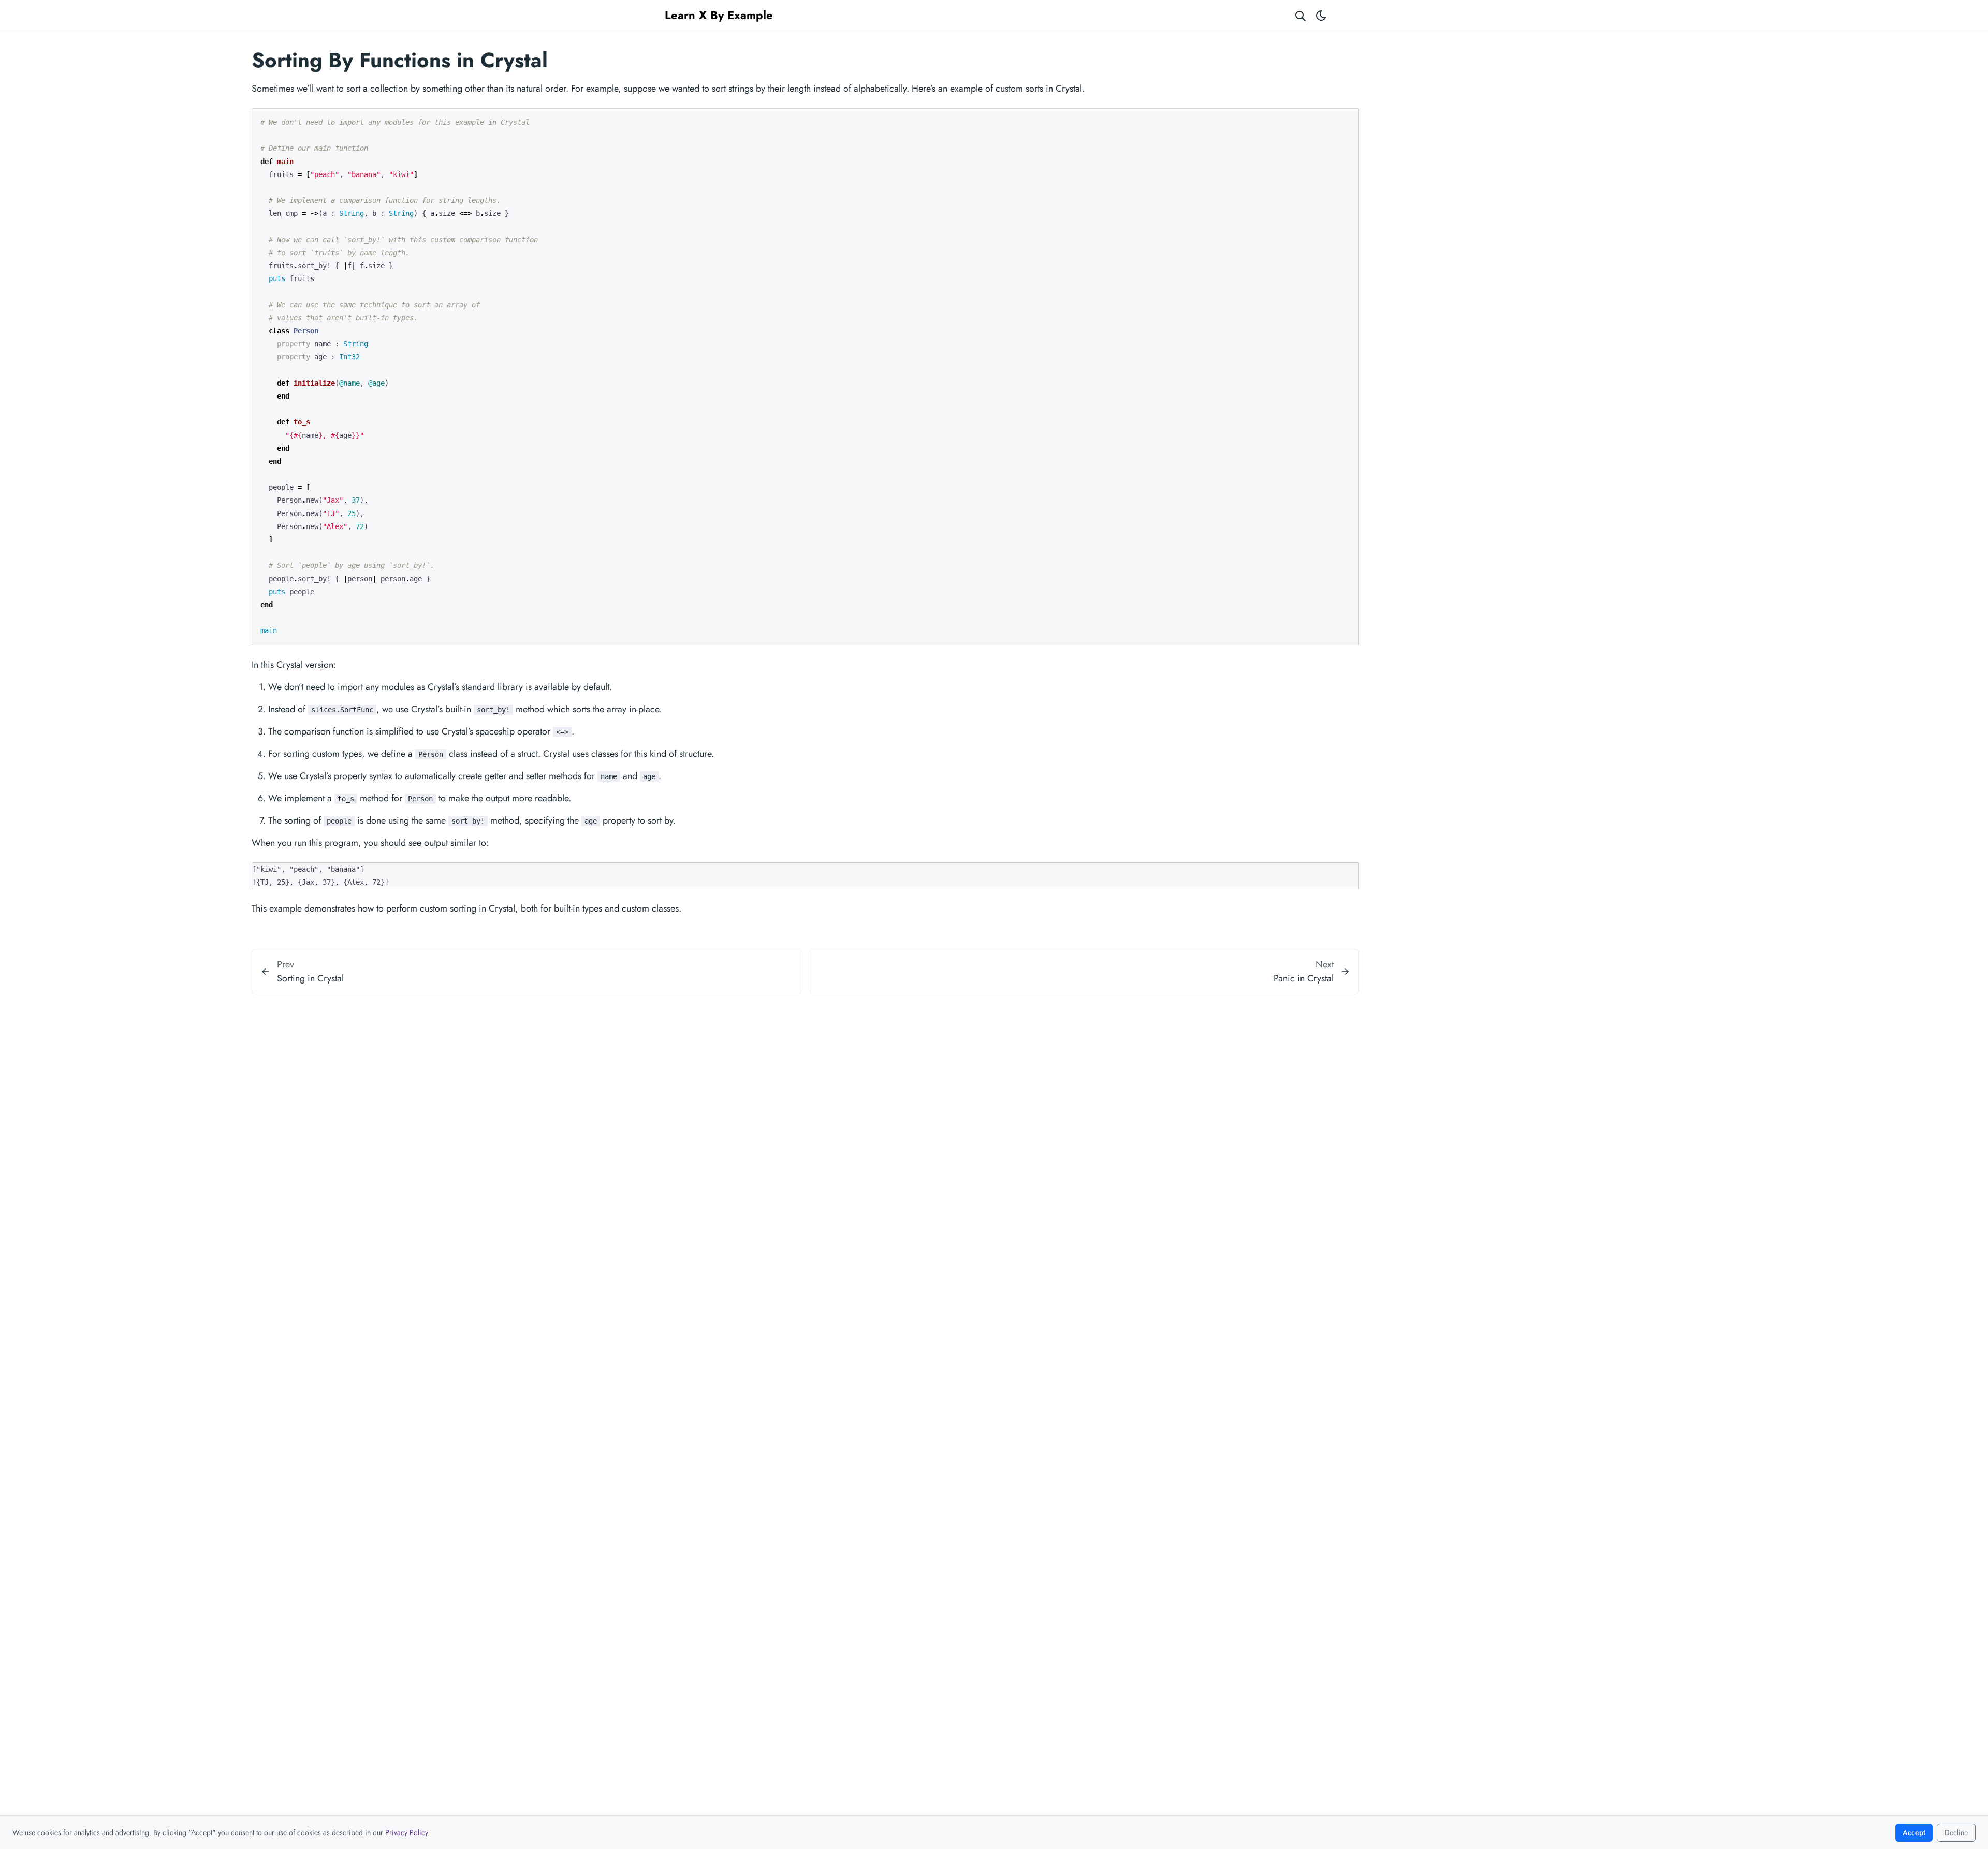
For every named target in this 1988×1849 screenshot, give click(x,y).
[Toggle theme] (1321, 15)
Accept (1914, 1832)
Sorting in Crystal (310, 978)
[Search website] (1300, 15)
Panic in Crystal (1304, 978)
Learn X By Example (719, 15)
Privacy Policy (406, 1832)
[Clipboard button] (1346, 120)
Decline (1956, 1832)
